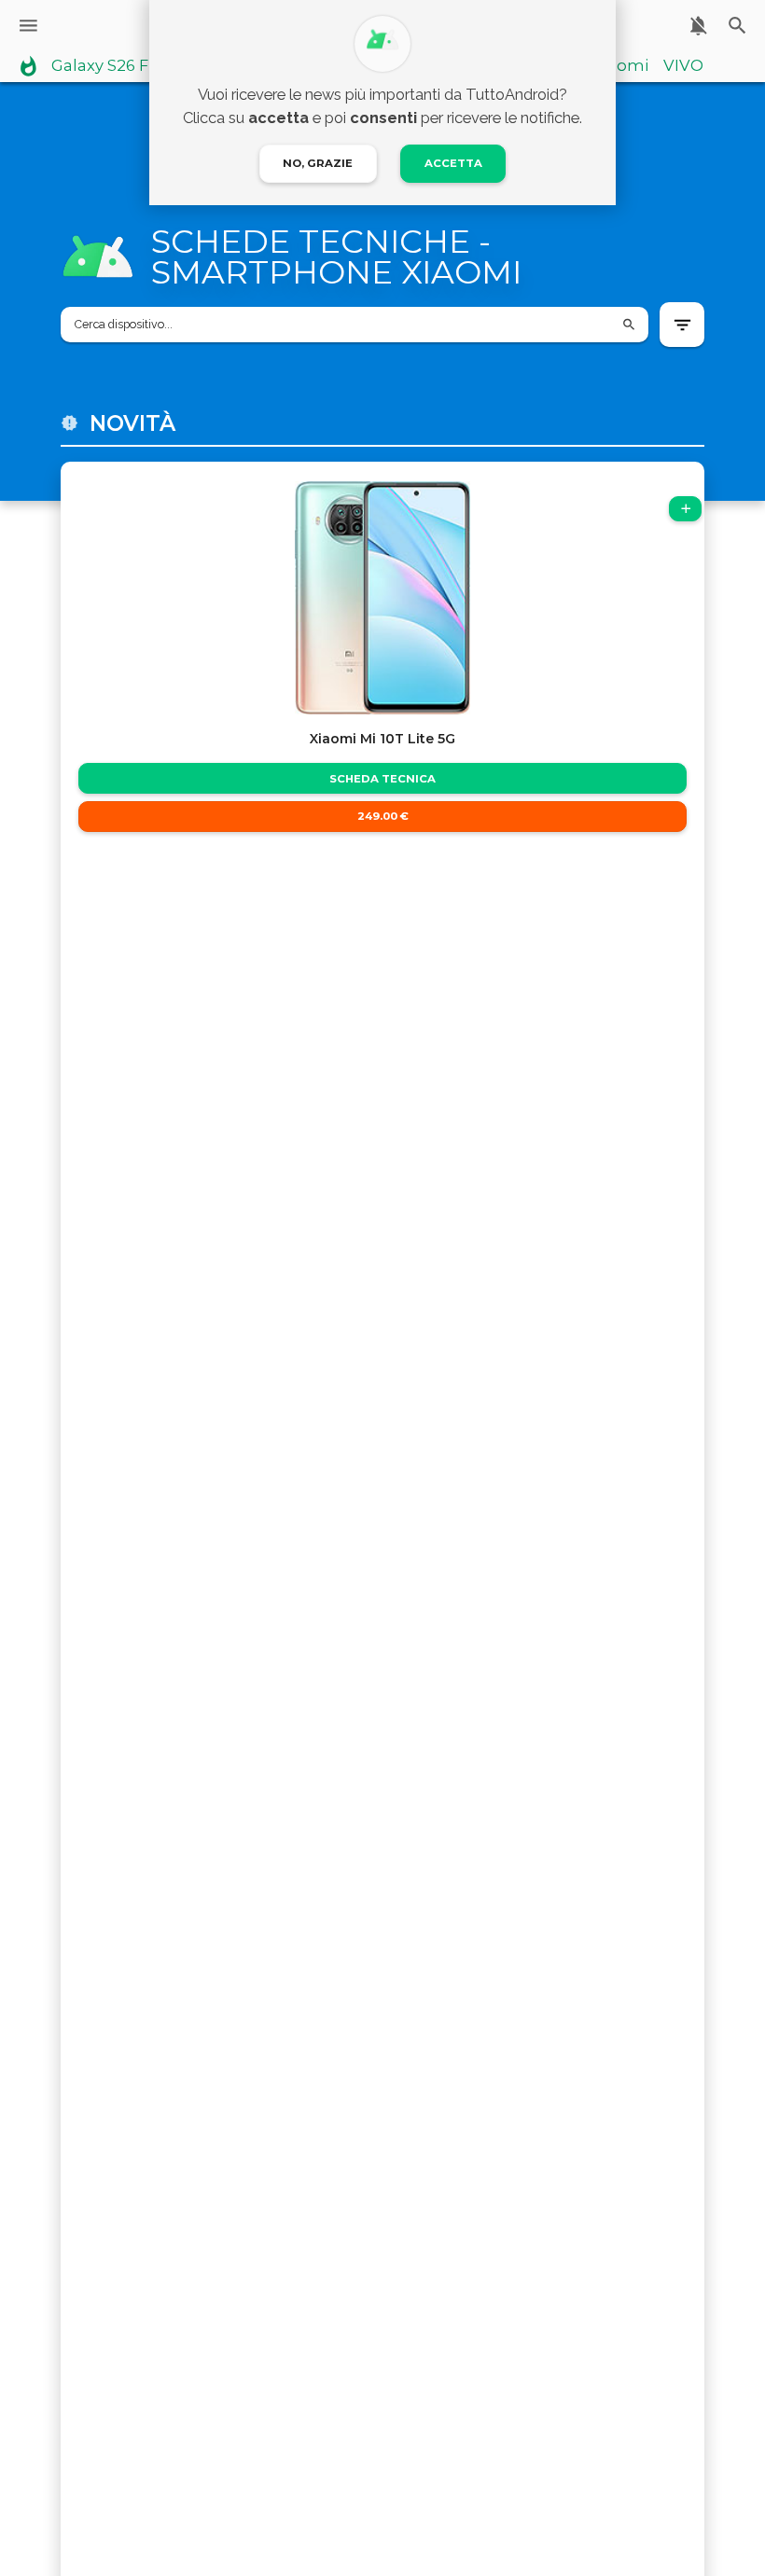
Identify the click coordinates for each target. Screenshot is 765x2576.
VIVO (683, 66)
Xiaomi (621, 66)
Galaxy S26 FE (105, 66)
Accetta (453, 163)
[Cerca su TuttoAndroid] (737, 26)
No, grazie (318, 163)
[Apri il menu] (28, 26)
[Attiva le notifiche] (698, 26)
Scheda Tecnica (382, 779)
